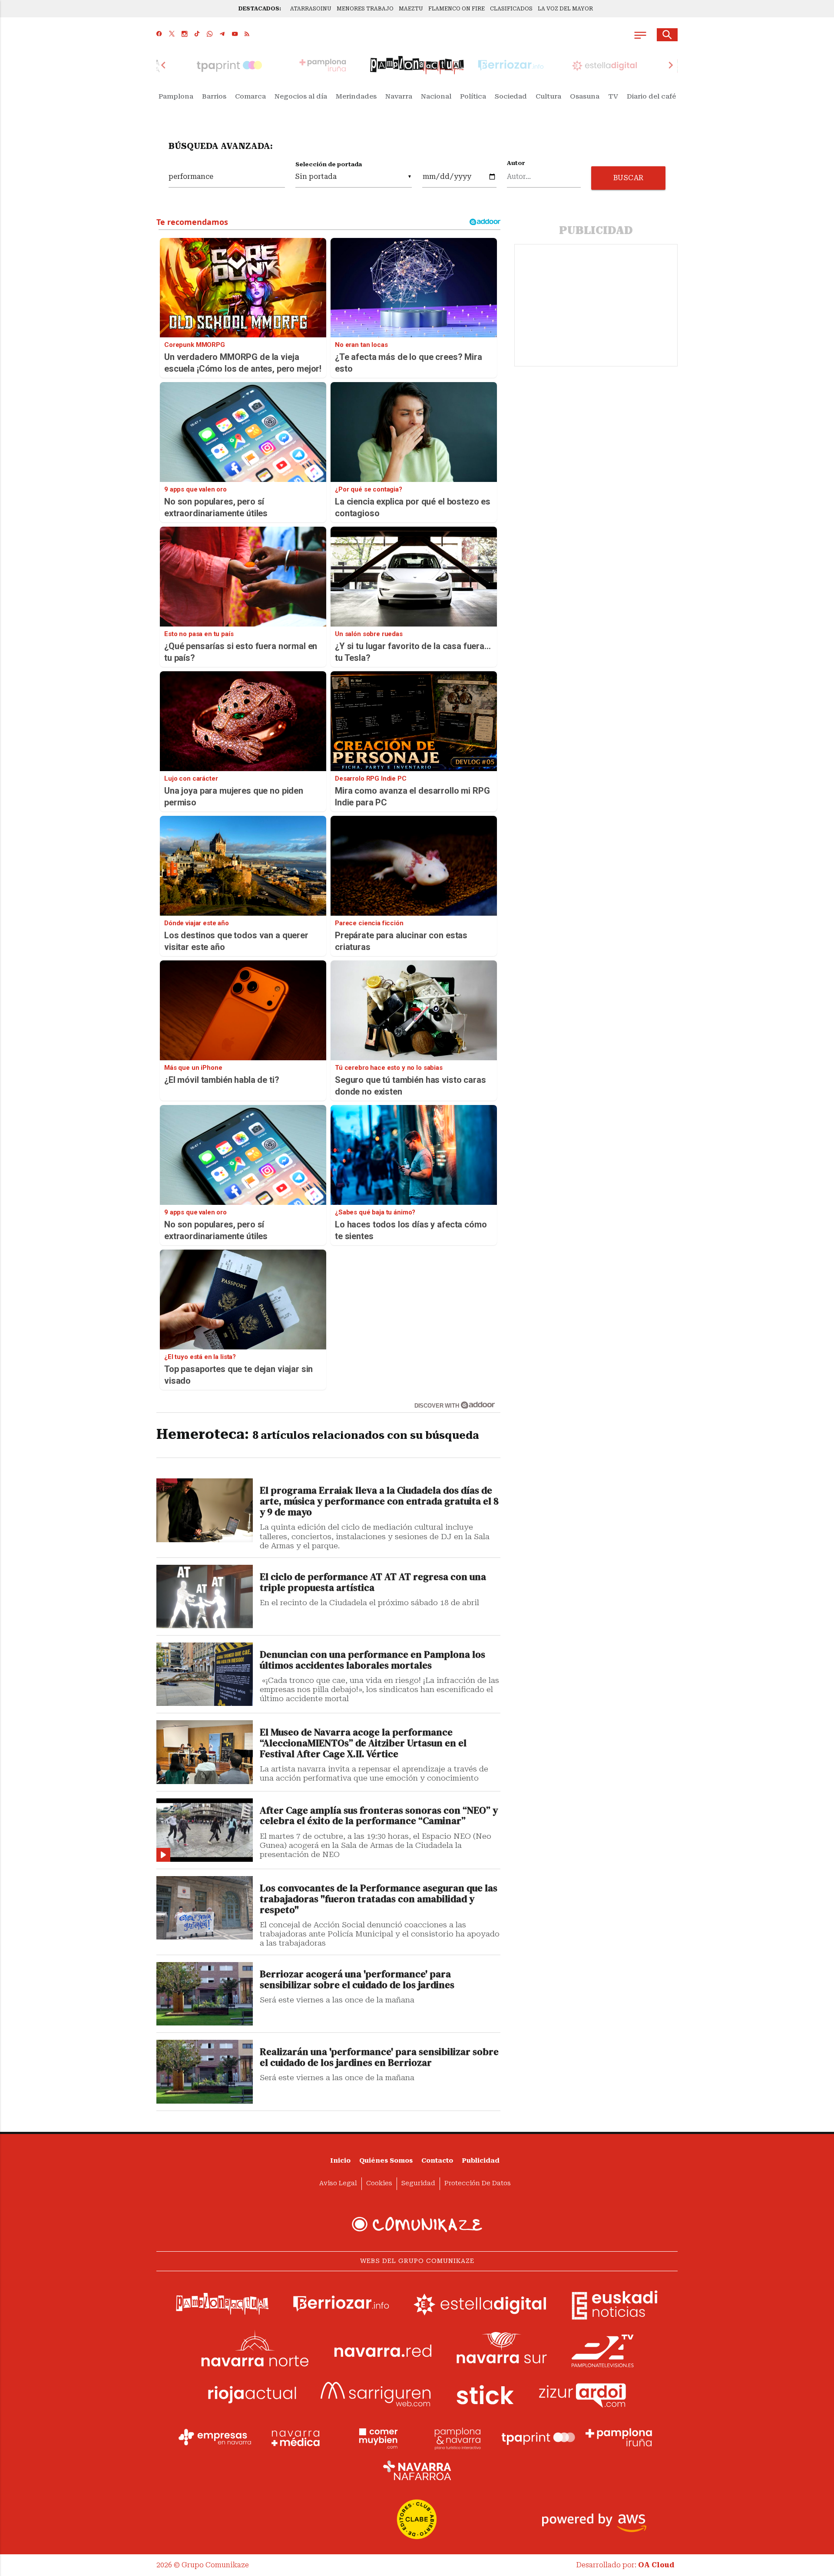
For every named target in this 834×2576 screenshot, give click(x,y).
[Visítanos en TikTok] (197, 35)
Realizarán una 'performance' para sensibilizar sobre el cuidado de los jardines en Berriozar (379, 2058)
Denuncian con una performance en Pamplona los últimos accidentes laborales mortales (372, 1660)
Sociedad (511, 96)
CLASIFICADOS (511, 9)
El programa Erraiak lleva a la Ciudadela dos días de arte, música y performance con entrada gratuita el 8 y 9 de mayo (379, 1502)
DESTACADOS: (260, 9)
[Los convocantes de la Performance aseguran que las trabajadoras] (205, 1908)
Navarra (399, 96)
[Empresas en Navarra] (215, 2437)
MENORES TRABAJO (365, 9)
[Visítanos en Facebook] (159, 35)
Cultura (548, 96)
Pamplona (176, 96)
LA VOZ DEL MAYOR (565, 9)
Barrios (214, 96)
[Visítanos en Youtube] (235, 35)
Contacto (437, 2161)
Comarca (250, 96)
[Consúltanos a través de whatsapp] (210, 35)
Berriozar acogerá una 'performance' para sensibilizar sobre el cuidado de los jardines (357, 1980)
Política (473, 96)
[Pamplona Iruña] (619, 2437)
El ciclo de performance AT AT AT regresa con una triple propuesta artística (373, 1583)
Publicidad (481, 2161)
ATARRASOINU (311, 9)
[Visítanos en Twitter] (172, 35)
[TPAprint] (538, 2437)
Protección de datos (478, 2183)
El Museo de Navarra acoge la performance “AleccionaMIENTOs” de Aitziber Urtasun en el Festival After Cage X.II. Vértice (363, 1743)
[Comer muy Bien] (377, 2437)
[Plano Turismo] (457, 2437)
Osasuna (585, 96)
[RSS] (247, 35)
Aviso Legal (338, 2183)
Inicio (340, 2161)
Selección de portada (329, 164)
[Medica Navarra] (296, 2437)
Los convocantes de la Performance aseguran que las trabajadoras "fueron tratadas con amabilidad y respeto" (379, 1899)
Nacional (436, 96)
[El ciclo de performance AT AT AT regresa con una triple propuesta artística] (205, 1596)
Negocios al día (301, 96)
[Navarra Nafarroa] (417, 2470)
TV (613, 96)
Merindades (356, 96)
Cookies (379, 2183)
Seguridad (418, 2183)
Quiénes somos (386, 2161)
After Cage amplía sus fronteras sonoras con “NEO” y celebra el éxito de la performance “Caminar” (379, 1816)
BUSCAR (629, 178)
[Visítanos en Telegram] (222, 35)
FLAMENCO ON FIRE (457, 9)
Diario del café (651, 96)
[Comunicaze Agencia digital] (417, 2224)
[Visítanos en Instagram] (184, 35)
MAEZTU (411, 9)
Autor (516, 163)
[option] (417, 65)
